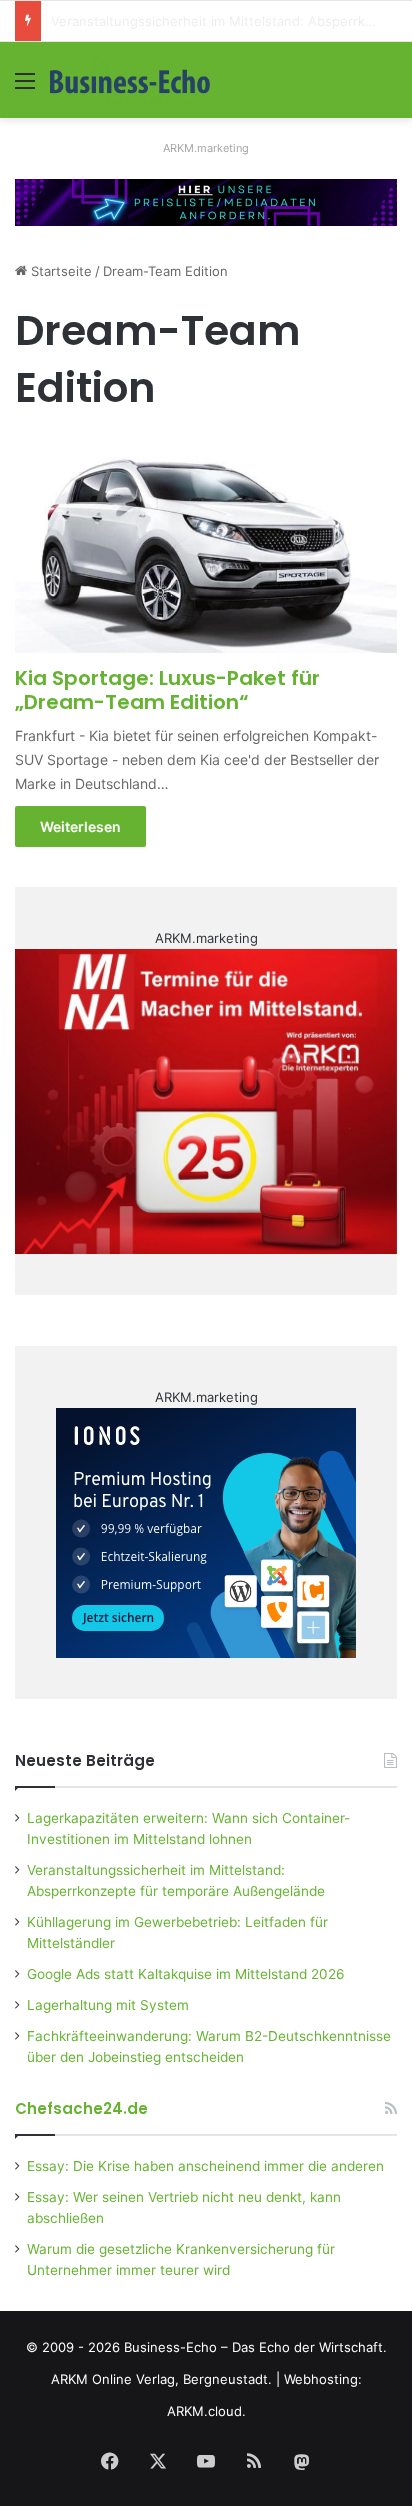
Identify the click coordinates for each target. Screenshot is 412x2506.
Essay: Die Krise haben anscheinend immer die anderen (205, 2166)
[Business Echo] (130, 80)
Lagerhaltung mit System (108, 2005)
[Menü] (25, 87)
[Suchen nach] (387, 87)
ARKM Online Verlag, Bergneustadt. (161, 2379)
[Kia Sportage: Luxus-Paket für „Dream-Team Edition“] (205, 545)
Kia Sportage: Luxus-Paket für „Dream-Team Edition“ (167, 690)
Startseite (59, 271)
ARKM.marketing (206, 148)
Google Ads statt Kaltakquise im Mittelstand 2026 (186, 1974)
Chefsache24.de (81, 2108)
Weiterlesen (80, 826)
